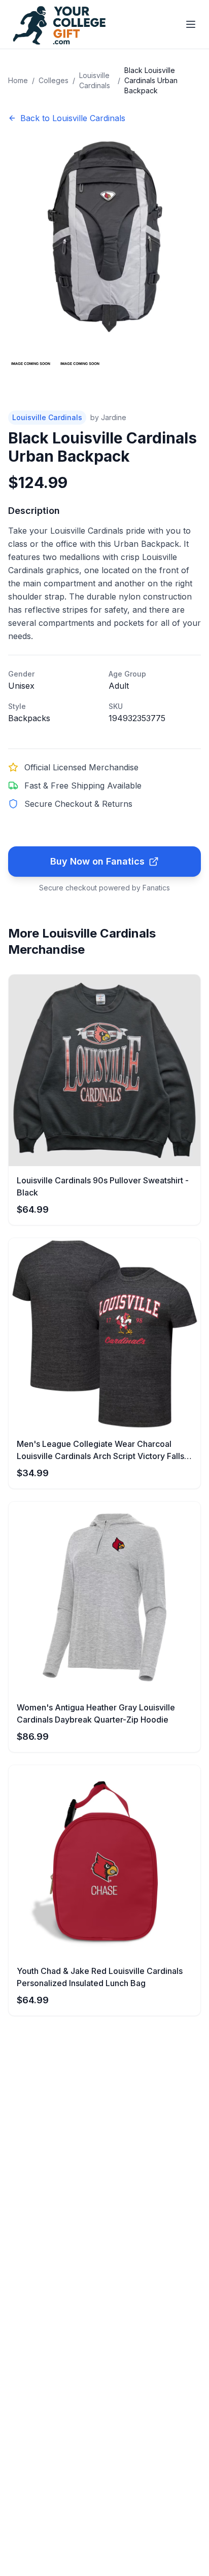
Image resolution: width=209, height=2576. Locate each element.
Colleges (54, 80)
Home (18, 80)
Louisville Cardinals (95, 80)
